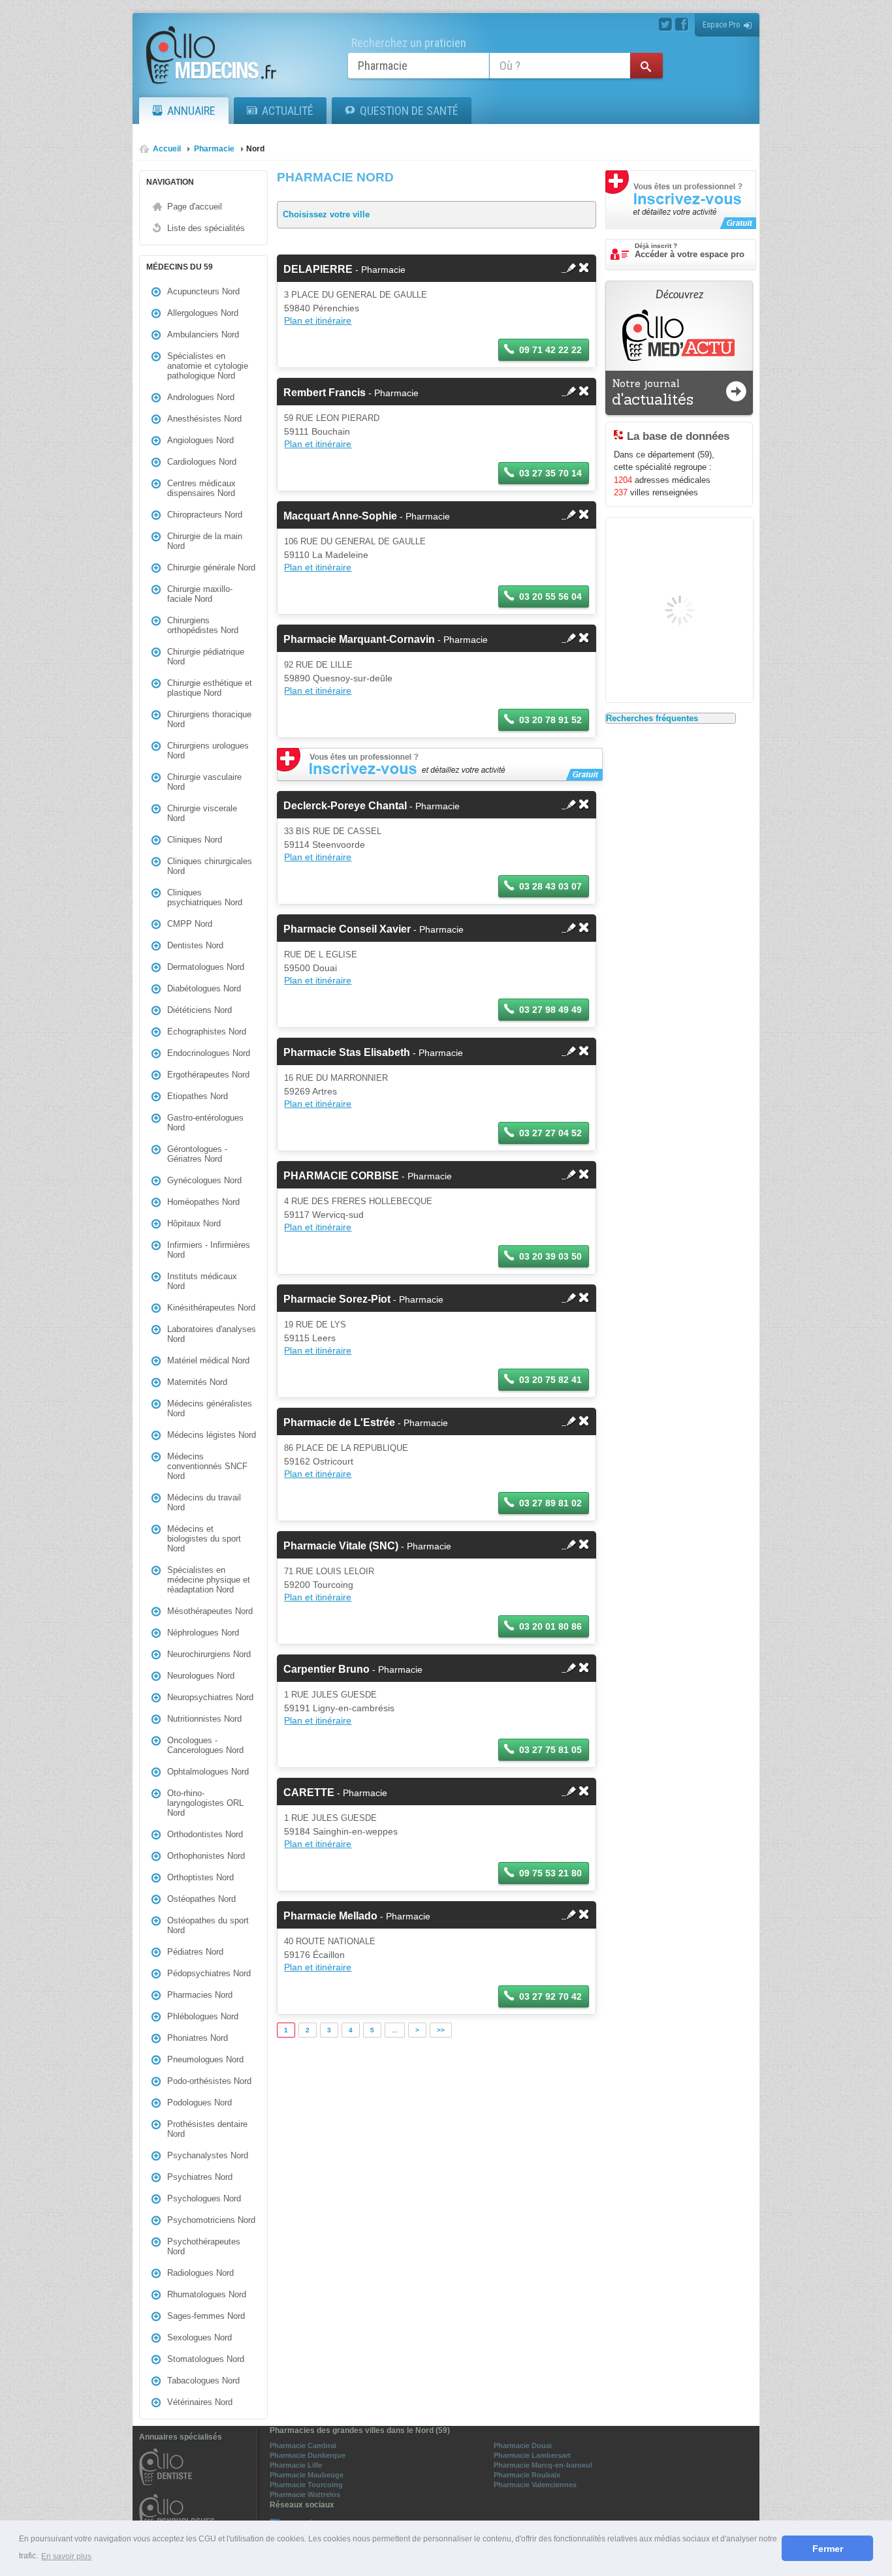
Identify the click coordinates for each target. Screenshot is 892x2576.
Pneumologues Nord (205, 2059)
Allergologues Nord (203, 313)
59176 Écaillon (314, 1955)
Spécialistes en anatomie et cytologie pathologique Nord (208, 366)
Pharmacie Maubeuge (307, 2475)
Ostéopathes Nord (201, 1899)
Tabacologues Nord (203, 2381)
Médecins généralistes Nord (210, 1408)
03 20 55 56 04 (550, 597)
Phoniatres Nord (198, 2038)
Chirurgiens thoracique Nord (209, 719)
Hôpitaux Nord (194, 1223)
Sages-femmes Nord (206, 2316)
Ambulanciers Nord (203, 334)
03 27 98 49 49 (550, 1010)
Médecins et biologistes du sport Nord (204, 1539)
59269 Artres (311, 1091)
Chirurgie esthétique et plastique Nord (210, 688)
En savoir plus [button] (66, 2556)
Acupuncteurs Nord (203, 291)
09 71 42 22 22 (550, 350)
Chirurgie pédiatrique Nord (206, 657)
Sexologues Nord (199, 2337)
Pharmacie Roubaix (527, 2475)
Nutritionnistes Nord (204, 1719)
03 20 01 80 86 (550, 1626)
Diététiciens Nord (199, 1010)
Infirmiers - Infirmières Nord (209, 1250)
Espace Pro (722, 24)
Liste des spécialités (206, 228)
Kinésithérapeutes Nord (211, 1308)
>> (441, 2030)
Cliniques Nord (195, 840)
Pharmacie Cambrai (303, 2445)
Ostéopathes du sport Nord (208, 1925)
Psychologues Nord (204, 2198)
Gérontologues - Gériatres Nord (197, 1154)
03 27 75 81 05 (550, 1750)
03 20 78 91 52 (550, 720)
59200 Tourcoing (319, 1585)
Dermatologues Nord (206, 967)
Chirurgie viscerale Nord (202, 813)
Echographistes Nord (207, 1032)
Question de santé (409, 111)
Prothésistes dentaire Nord (207, 2129)
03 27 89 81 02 (550, 1503)
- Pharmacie (344, 270)
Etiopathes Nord (198, 1096)
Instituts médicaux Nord (202, 1281)
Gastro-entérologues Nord (205, 1123)
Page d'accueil (195, 207)
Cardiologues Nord (202, 462)
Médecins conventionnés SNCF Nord (207, 1466)
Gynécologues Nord (204, 1180)
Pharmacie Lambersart (532, 2455)
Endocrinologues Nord (209, 1053)
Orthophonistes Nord (206, 1856)
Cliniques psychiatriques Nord (205, 897)
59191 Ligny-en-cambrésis (339, 1708)
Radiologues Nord (200, 2273)
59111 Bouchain (317, 431)
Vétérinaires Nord (200, 2402)
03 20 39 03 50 (550, 1256)
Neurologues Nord (201, 1676)
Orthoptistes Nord (200, 1877)
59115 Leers (310, 1338)
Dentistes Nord (195, 945)
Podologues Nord (199, 2103)
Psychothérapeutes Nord (204, 2246)
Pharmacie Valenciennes (535, 2485)
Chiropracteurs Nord (205, 515)
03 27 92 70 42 (550, 1996)
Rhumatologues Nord (207, 2294)
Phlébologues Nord (203, 2016)
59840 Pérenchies (322, 308)
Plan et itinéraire (318, 320)
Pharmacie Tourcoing (306, 2485)
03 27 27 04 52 (550, 1133)
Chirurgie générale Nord (211, 567)
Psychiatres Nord (200, 2177)
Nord (255, 149)
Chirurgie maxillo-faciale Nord (200, 594)
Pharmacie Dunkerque (308, 2455)
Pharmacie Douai (523, 2445)
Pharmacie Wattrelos (305, 2494)
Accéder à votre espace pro (690, 251)
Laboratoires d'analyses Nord (212, 1334)
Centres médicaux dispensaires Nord (201, 488)
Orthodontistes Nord (205, 1834)
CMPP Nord (190, 924)
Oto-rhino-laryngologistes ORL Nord (205, 1803)
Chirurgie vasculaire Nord (204, 782)
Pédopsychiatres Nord (209, 1973)
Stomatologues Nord (206, 2359)
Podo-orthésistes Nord (209, 2081)
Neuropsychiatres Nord (210, 1697)
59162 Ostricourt (319, 1461)
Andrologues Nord (201, 397)
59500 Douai (311, 968)
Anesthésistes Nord (204, 419)
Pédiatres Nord (195, 1952)
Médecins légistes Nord (212, 1435)
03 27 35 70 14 (550, 473)
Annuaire (191, 111)
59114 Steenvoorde (325, 845)
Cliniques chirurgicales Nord (210, 866)
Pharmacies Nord (200, 1995)
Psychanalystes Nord (208, 2155)
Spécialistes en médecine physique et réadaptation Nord (209, 1580)
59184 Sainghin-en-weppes (341, 1831)
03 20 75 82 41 (550, 1380)
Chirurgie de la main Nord (205, 541)
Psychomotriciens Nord (211, 2220)
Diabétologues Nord (204, 988)
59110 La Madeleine (326, 555)
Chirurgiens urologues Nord (208, 751)
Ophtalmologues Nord (208, 1772)
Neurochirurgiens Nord (209, 1654)
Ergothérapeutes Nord (208, 1075)
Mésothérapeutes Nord (210, 1611)
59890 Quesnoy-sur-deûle (338, 678)
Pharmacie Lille (296, 2465)
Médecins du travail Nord (204, 1502)
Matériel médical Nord (208, 1360)
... (395, 2030)
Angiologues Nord (200, 440)
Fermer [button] (828, 2549)
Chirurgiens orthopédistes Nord (203, 625)
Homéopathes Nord (203, 1202)
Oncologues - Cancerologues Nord (205, 1745)
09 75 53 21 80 (550, 1873)
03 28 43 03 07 (550, 886)
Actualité (288, 111)
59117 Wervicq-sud (324, 1215)
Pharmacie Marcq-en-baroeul (543, 2465)
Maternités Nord (197, 1382)
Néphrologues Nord (203, 1633)
